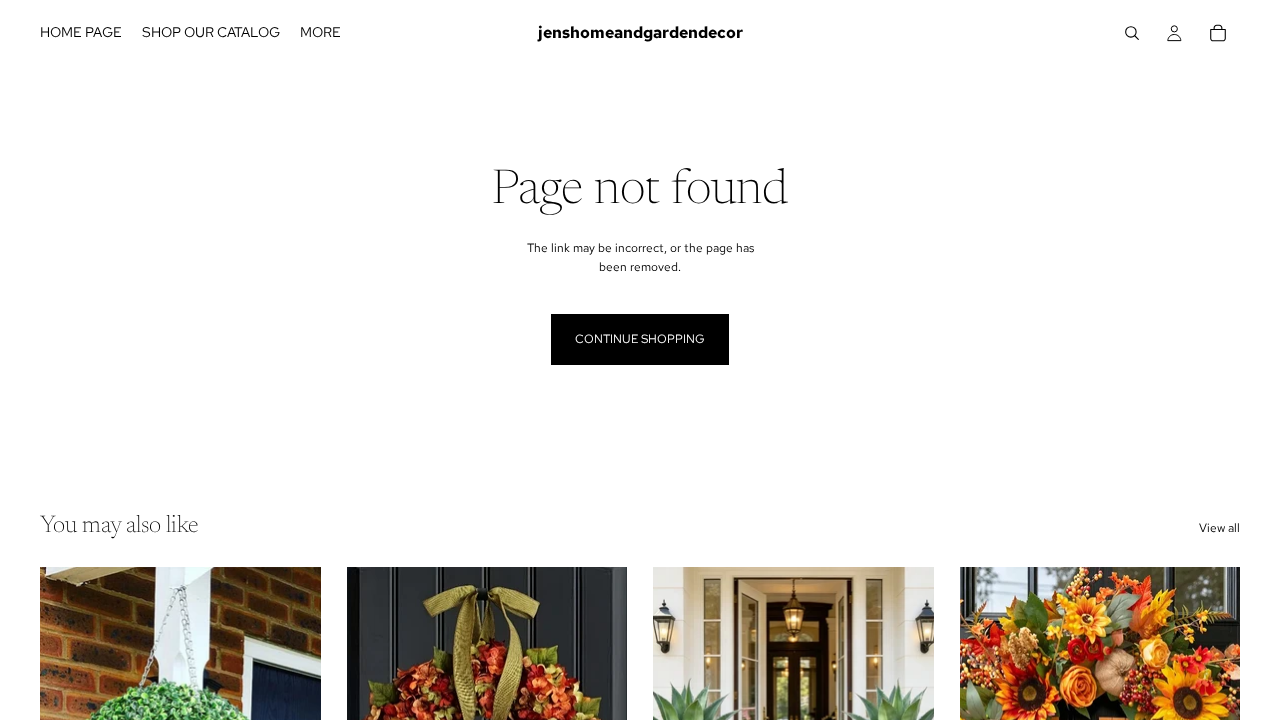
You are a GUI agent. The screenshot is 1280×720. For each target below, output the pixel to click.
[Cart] (1218, 33)
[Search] (1132, 33)
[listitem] (320, 33)
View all (1219, 528)
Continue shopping (640, 339)
